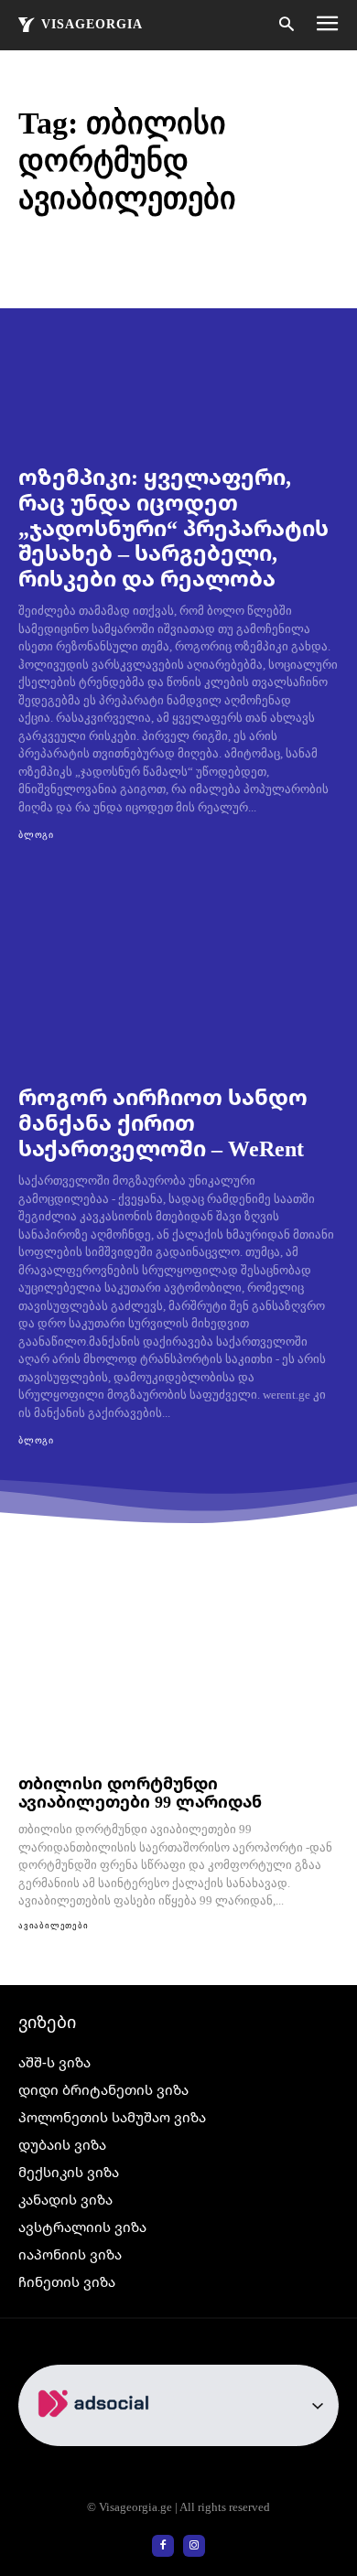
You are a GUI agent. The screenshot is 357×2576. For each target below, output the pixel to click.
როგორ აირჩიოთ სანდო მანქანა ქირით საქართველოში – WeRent (163, 1122)
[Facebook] (163, 2546)
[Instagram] (194, 2546)
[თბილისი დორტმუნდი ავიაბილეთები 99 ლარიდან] (178, 1672)
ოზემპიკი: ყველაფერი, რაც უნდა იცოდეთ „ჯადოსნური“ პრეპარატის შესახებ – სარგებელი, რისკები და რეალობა (173, 526)
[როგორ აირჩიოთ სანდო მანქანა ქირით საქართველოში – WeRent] (178, 970)
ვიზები (47, 2022)
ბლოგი (36, 835)
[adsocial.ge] (97, 2436)
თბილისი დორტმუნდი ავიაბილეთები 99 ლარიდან (140, 1792)
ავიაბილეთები (54, 1926)
